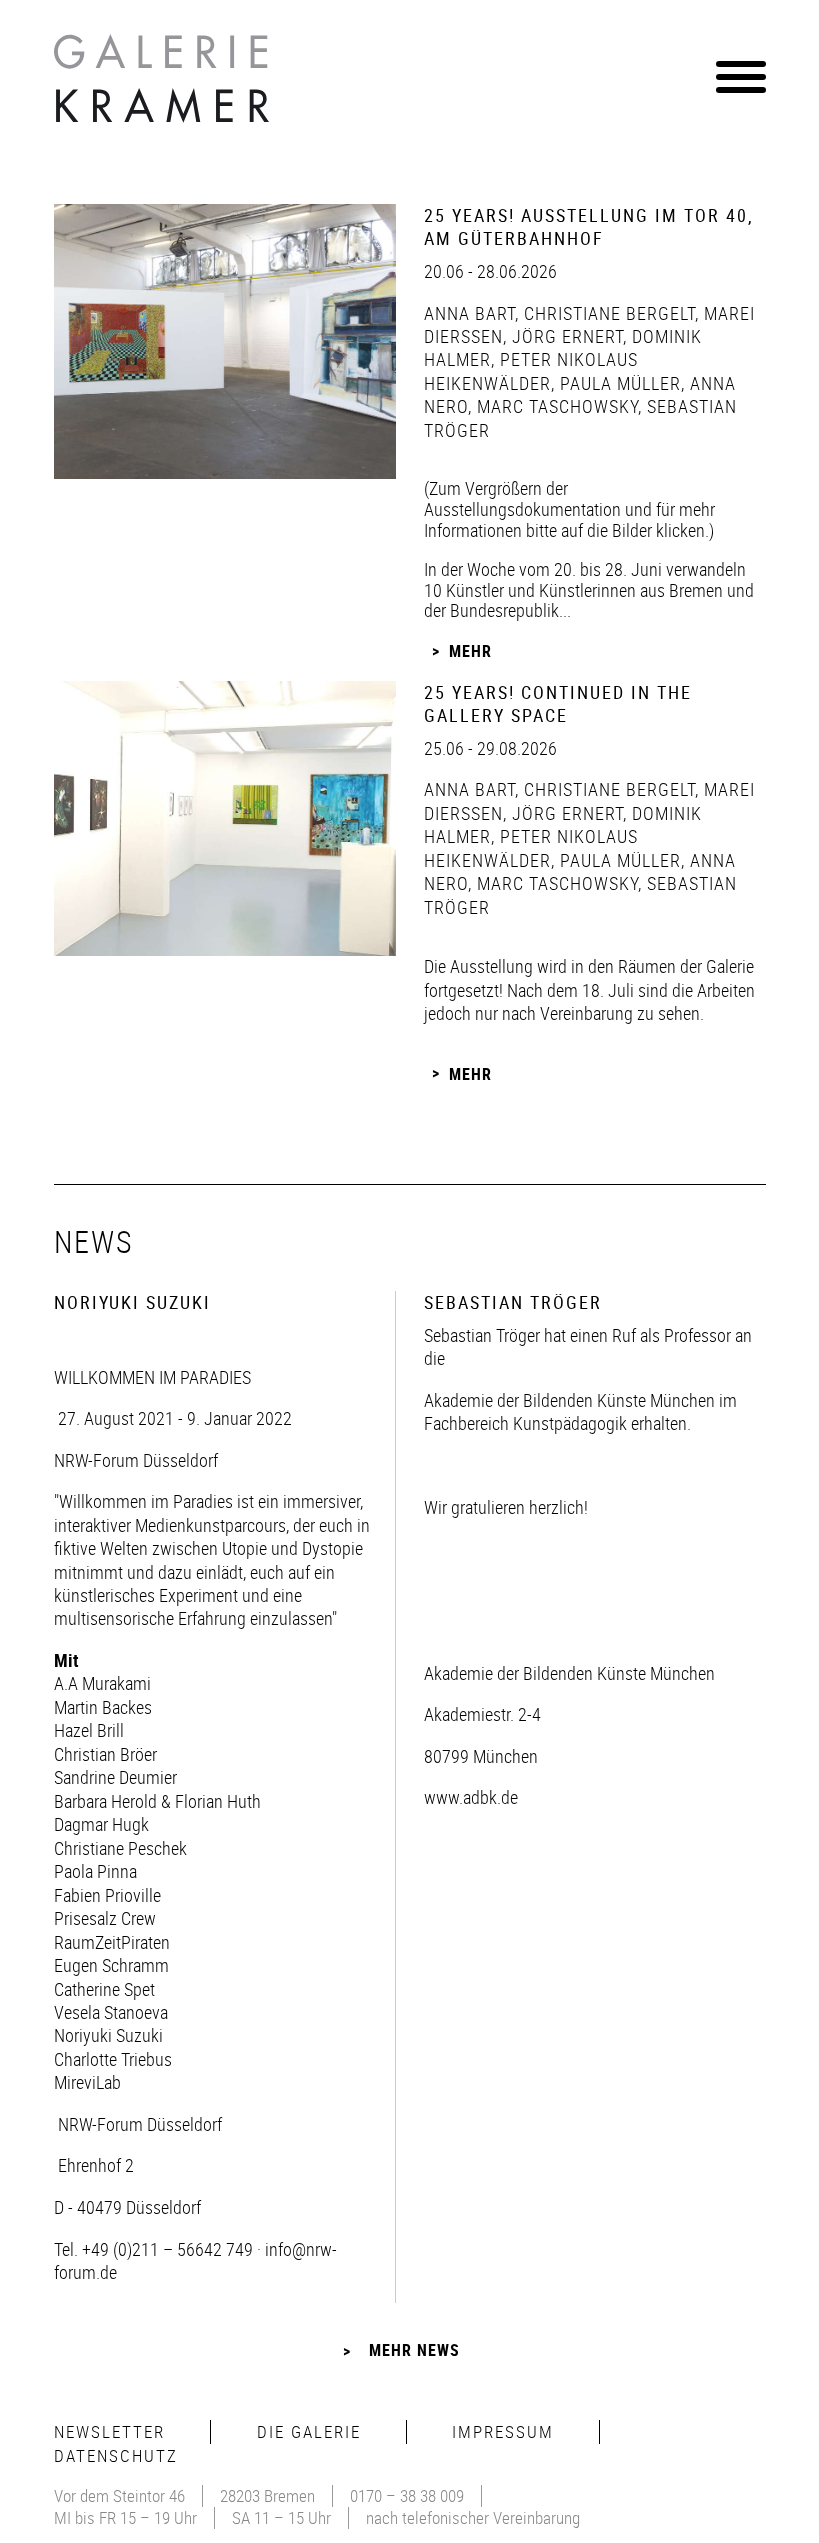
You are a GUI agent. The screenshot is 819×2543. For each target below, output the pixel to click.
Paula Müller (618, 383)
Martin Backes (103, 1707)
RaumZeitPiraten (112, 1942)
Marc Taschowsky (555, 406)
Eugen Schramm (111, 1965)
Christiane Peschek (120, 1848)
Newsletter (109, 2431)
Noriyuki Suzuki (108, 2035)
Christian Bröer (105, 1754)
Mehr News (414, 2350)
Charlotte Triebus (113, 2059)
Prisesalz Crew (105, 1918)
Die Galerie (309, 2431)
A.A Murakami (102, 1683)
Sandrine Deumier (115, 1777)
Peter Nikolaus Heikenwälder (531, 370)
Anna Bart (469, 313)
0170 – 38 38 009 (407, 2495)
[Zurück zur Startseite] (164, 84)
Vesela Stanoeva (111, 2012)
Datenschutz (116, 2455)
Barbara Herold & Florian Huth (157, 1801)
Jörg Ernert (565, 336)
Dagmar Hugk (101, 1824)
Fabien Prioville (107, 1895)
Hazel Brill (89, 1730)
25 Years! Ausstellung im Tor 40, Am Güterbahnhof (589, 226)
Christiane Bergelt (607, 313)
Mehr (470, 651)
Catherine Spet (104, 1989)
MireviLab (87, 2082)
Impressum (503, 2431)
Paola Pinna (95, 1871)
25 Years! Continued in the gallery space (558, 703)
